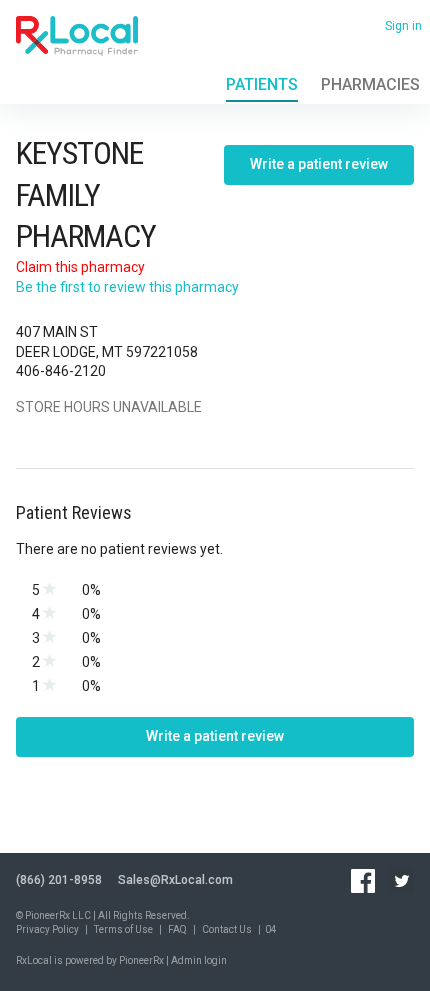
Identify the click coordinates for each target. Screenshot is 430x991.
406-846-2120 (61, 371)
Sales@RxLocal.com (175, 880)
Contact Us (227, 929)
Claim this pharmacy (80, 267)
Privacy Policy (47, 929)
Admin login (199, 960)
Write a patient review (319, 164)
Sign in (403, 26)
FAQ (177, 929)
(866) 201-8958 (59, 880)
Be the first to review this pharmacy (127, 287)
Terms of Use (123, 929)
